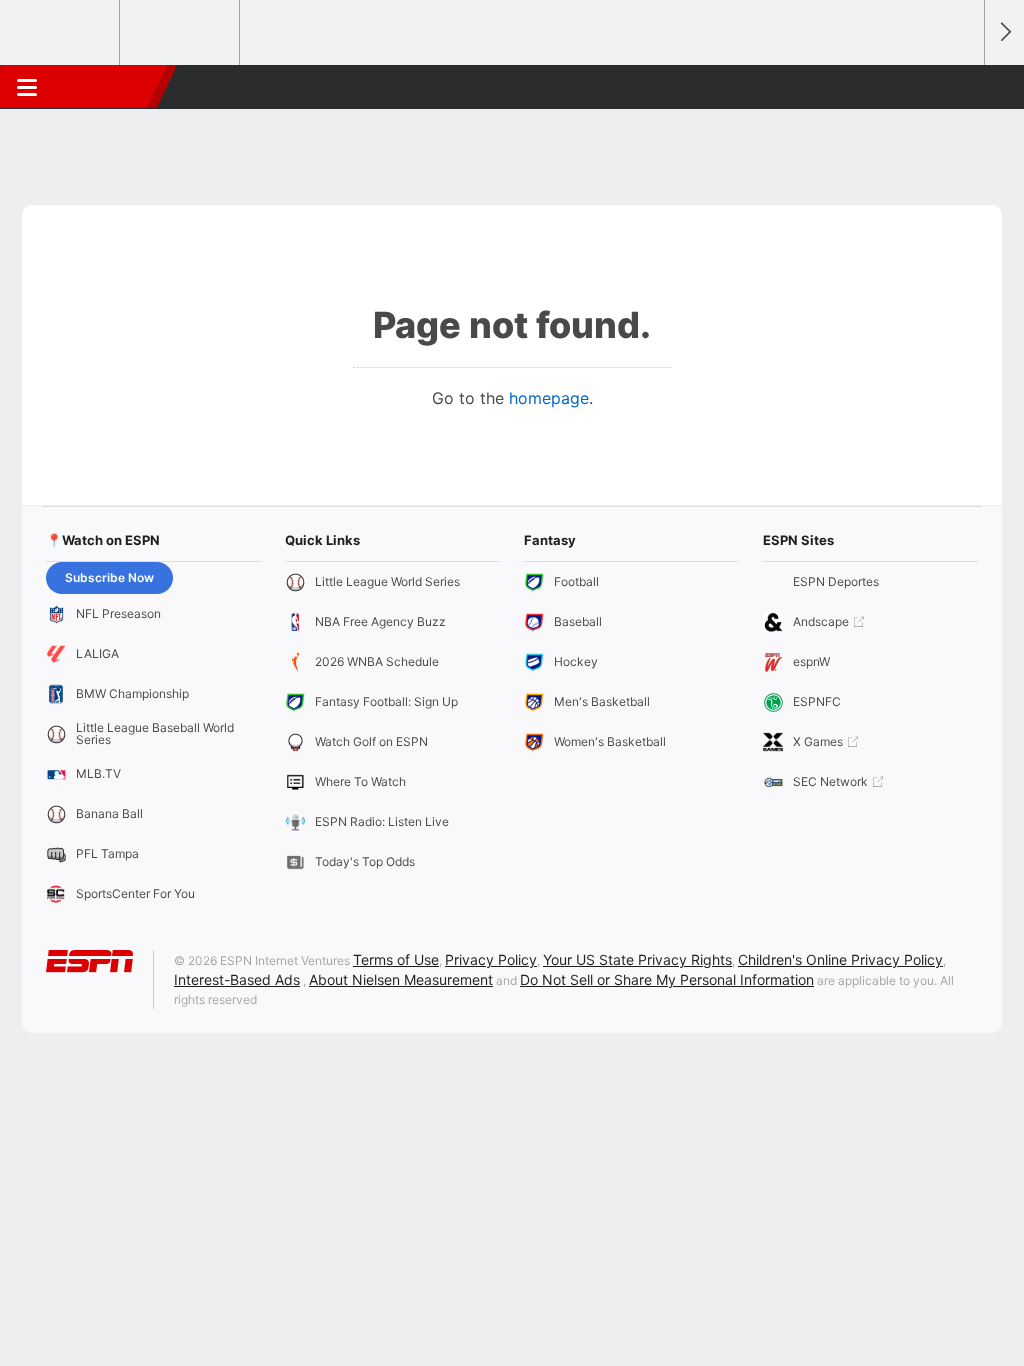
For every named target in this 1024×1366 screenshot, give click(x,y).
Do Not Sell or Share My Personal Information (667, 979)
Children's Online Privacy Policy (840, 959)
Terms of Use (396, 959)
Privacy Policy (491, 959)
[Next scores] (1004, 32)
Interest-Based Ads (237, 979)
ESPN (107, 87)
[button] (960, 87)
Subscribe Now (109, 577)
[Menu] (27, 87)
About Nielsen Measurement (401, 979)
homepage (549, 398)
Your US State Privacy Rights (637, 959)
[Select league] (61, 33)
